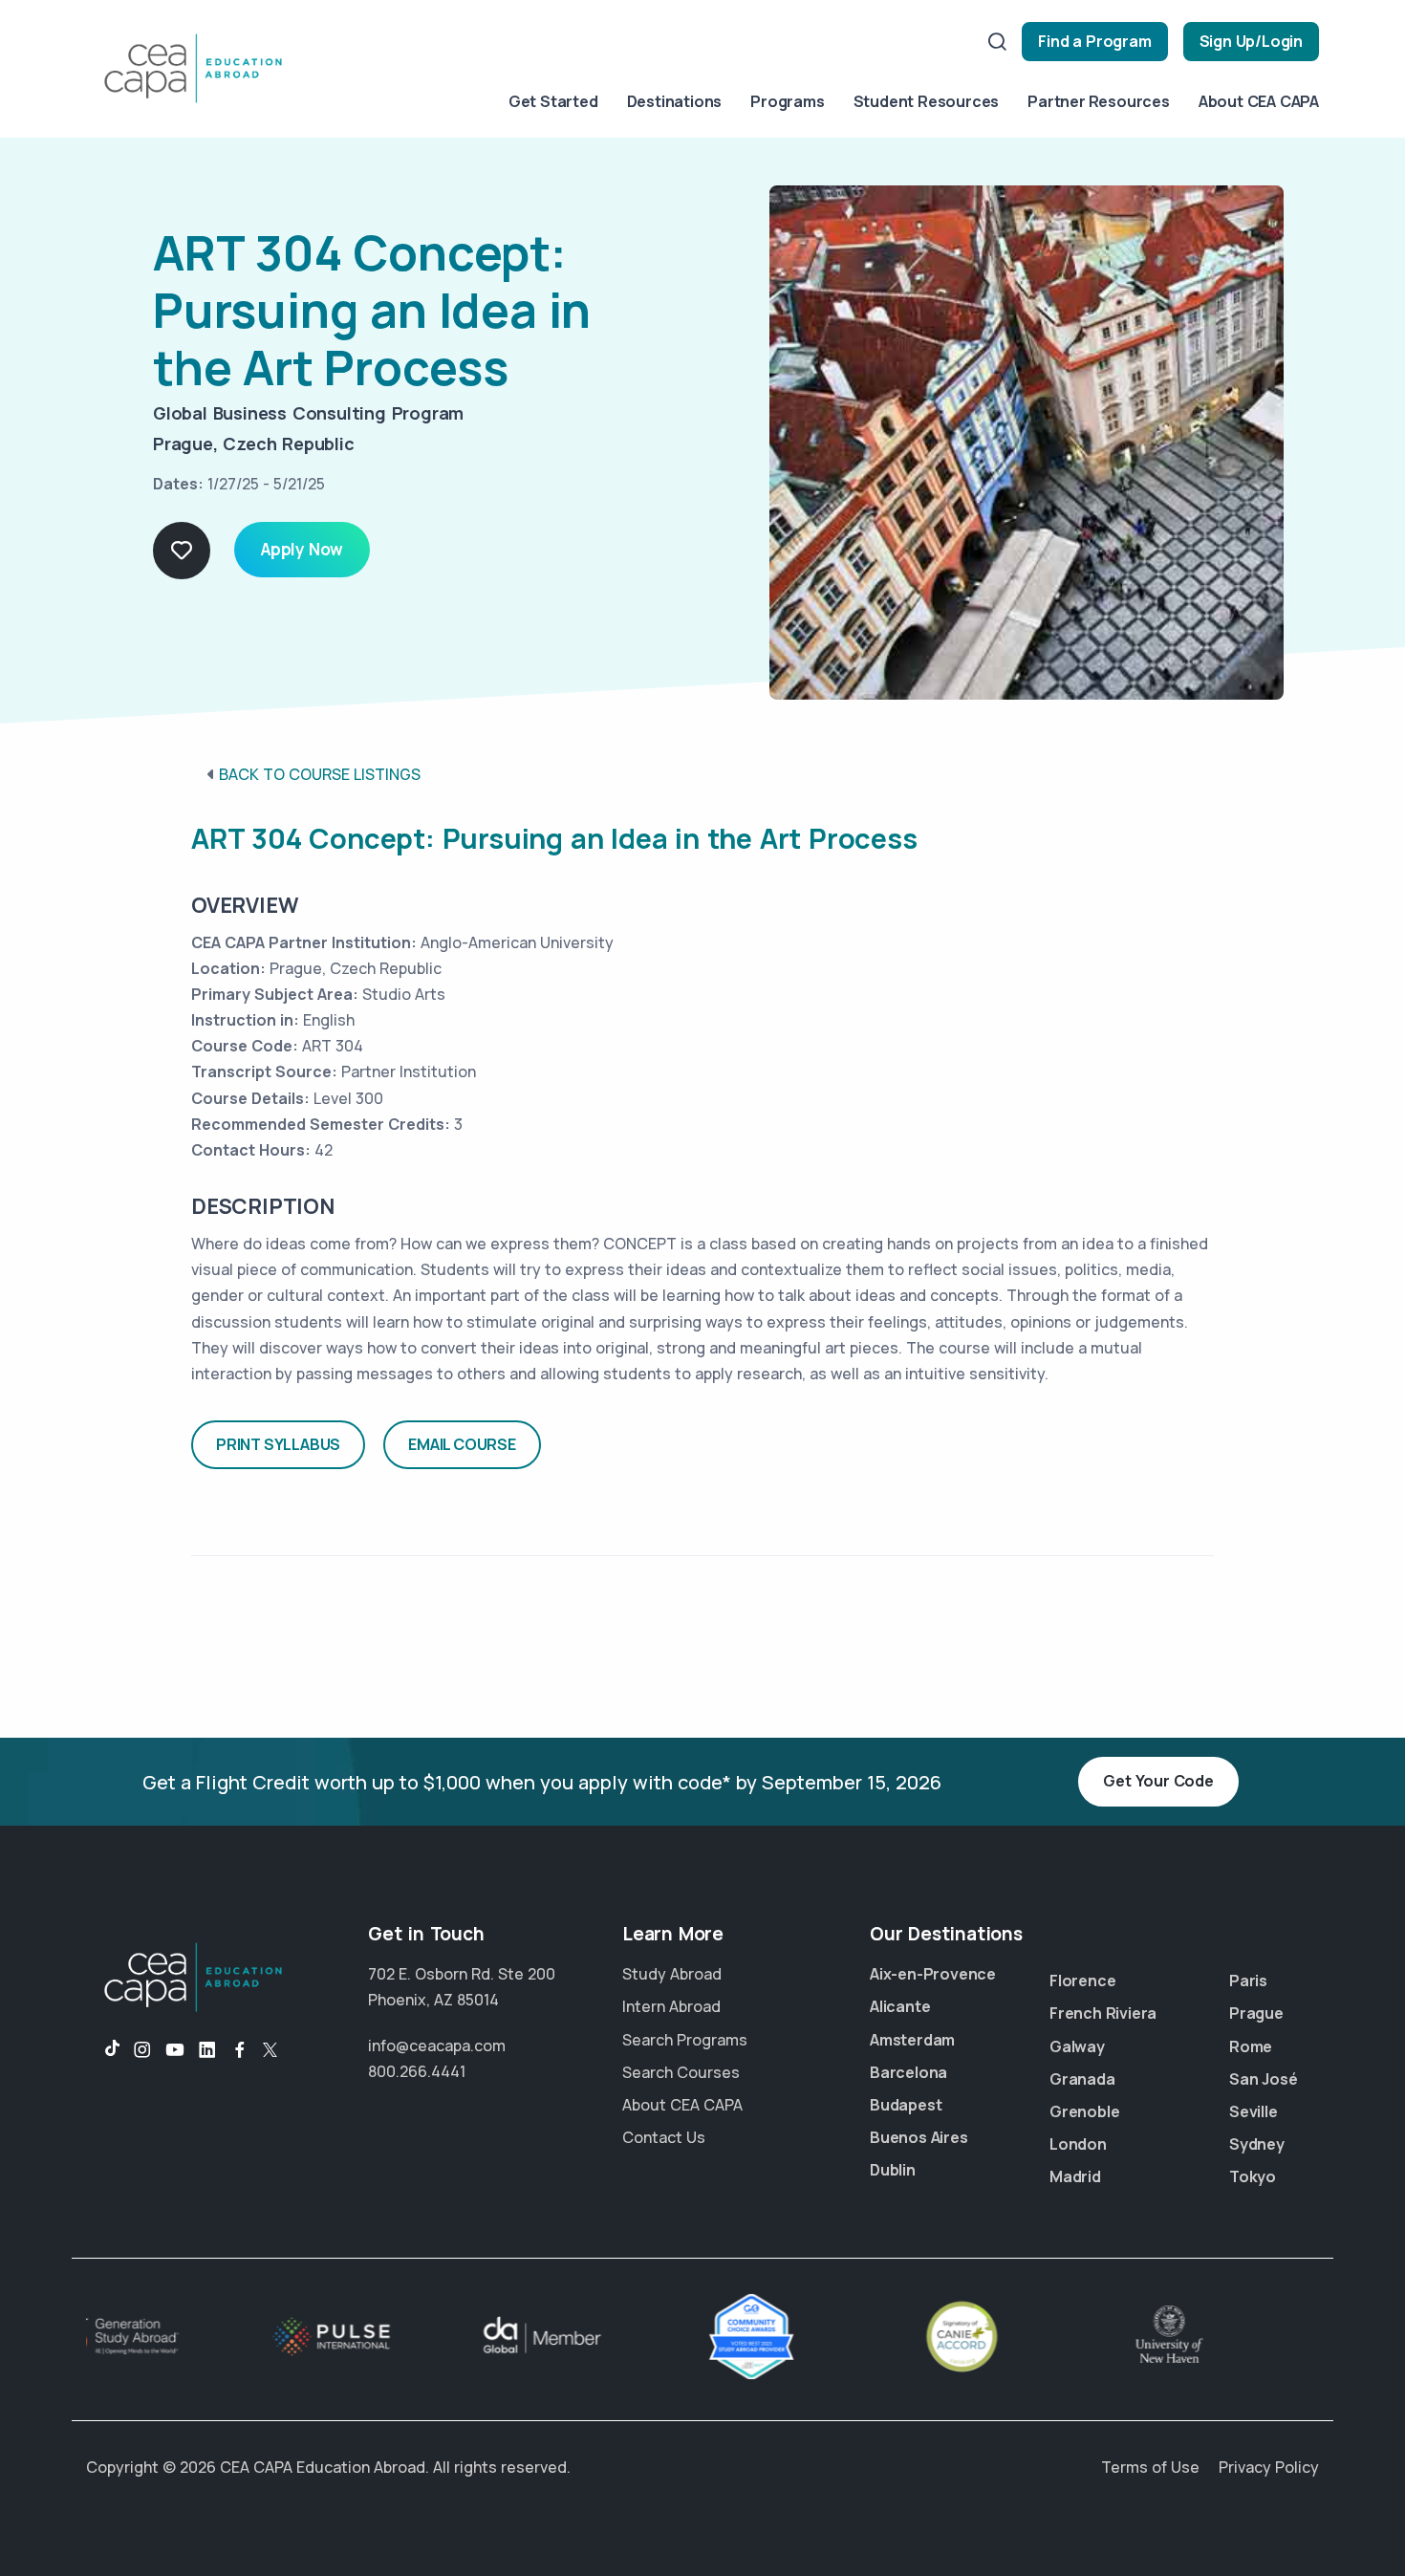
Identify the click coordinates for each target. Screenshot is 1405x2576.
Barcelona (908, 2072)
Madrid (1075, 2176)
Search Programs (685, 2040)
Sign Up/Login (1251, 41)
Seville (1254, 2111)
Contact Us (664, 2137)
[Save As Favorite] (182, 551)
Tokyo (1253, 2176)
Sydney (1257, 2144)
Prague (1256, 2013)
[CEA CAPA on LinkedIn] (207, 2050)
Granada (1082, 2079)
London (1078, 2144)
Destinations (675, 101)
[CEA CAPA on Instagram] (142, 2050)
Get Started (553, 101)
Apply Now (302, 549)
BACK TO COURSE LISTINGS (320, 774)
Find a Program (1094, 41)
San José (1263, 2079)
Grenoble (1084, 2111)
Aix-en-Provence (933, 1974)
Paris (1248, 1981)
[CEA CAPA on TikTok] (103, 2050)
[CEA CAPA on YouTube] (175, 2050)
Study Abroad (672, 1974)
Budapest (906, 2105)
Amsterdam (912, 2040)
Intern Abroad (671, 2006)
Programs (787, 101)
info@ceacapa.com (437, 2046)
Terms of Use (1150, 2467)
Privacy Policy (1269, 2467)
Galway (1077, 2046)
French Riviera (1103, 2013)
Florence (1082, 1981)
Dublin (893, 2170)
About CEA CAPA (1259, 101)
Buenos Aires (919, 2137)
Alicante (900, 2006)
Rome (1251, 2046)
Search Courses (681, 2072)
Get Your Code (1158, 1781)
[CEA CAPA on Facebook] (240, 2050)
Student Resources (927, 101)
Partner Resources (1099, 101)
